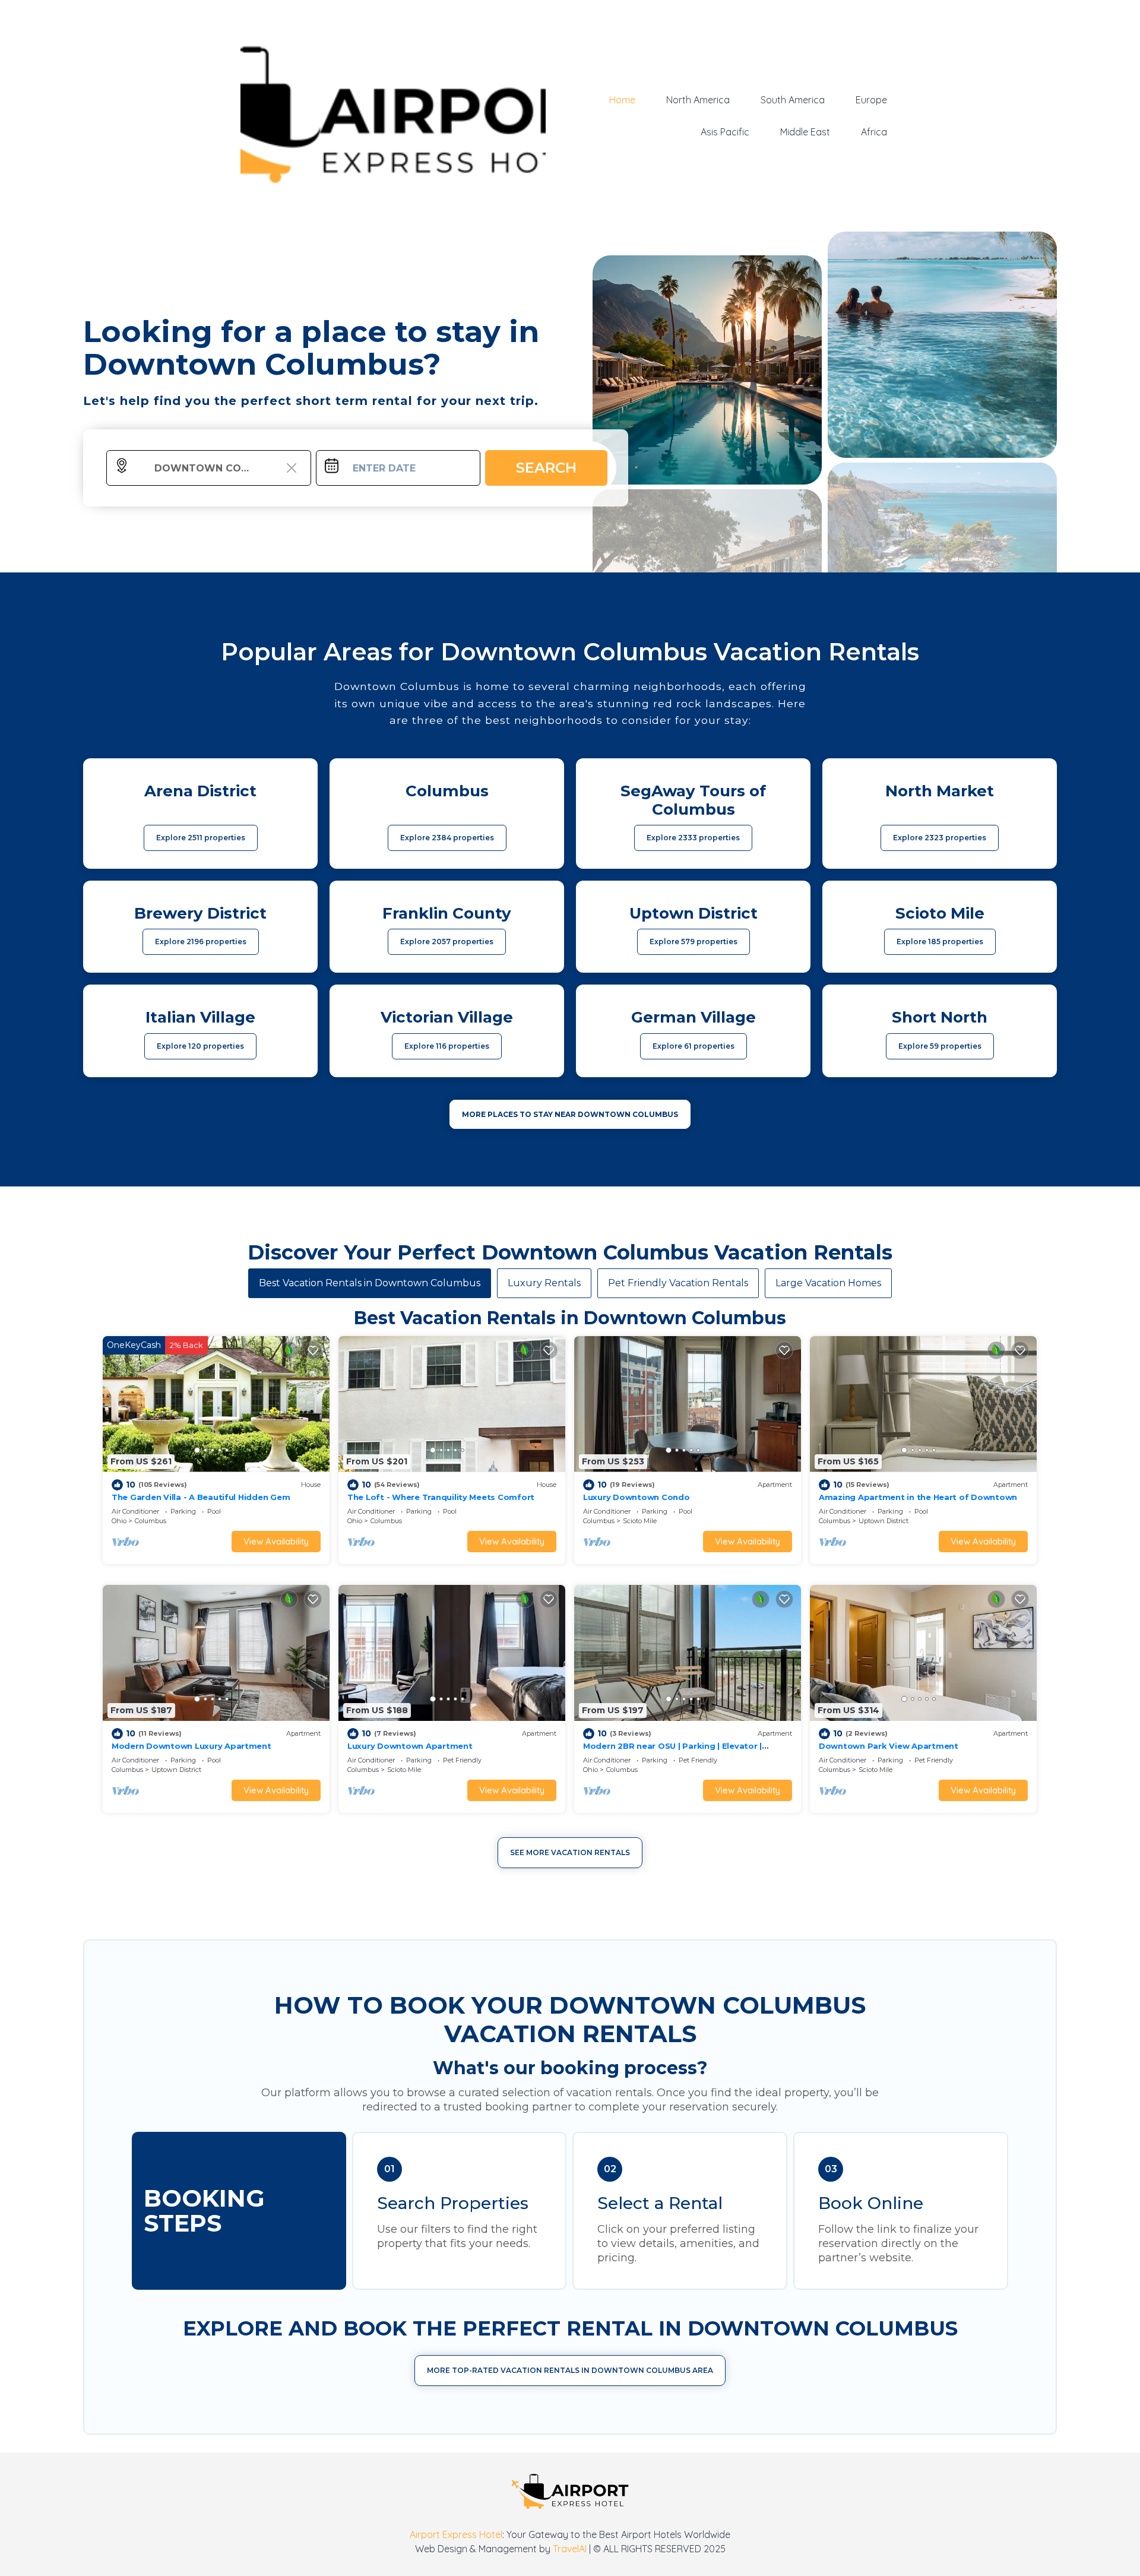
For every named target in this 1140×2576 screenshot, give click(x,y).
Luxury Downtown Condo (636, 1497)
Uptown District (883, 1521)
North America (698, 100)
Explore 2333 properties (693, 838)
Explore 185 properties (940, 942)
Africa (874, 132)
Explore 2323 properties (940, 838)
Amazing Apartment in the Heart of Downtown (918, 1497)
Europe (871, 100)
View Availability (276, 1541)
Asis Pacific (725, 132)
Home (622, 100)
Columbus (151, 1521)
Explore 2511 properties (201, 838)
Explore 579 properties (693, 942)
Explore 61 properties (693, 1046)
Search (546, 468)
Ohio (119, 1521)
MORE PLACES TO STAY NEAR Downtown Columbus (570, 1114)
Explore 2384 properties (447, 838)
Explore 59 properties (940, 1046)
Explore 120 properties (200, 1046)
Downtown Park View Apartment (889, 1746)
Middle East (805, 132)
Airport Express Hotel (456, 2534)
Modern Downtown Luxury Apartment (191, 1746)
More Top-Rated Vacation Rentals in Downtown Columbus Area (570, 2370)
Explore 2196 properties (201, 942)
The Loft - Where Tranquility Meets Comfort (441, 1497)
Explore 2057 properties (447, 942)
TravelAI (570, 2549)
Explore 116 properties (447, 1046)
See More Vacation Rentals (570, 1852)
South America (793, 100)
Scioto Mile (640, 1521)
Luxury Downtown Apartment (410, 1746)
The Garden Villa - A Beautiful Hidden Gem (201, 1497)
